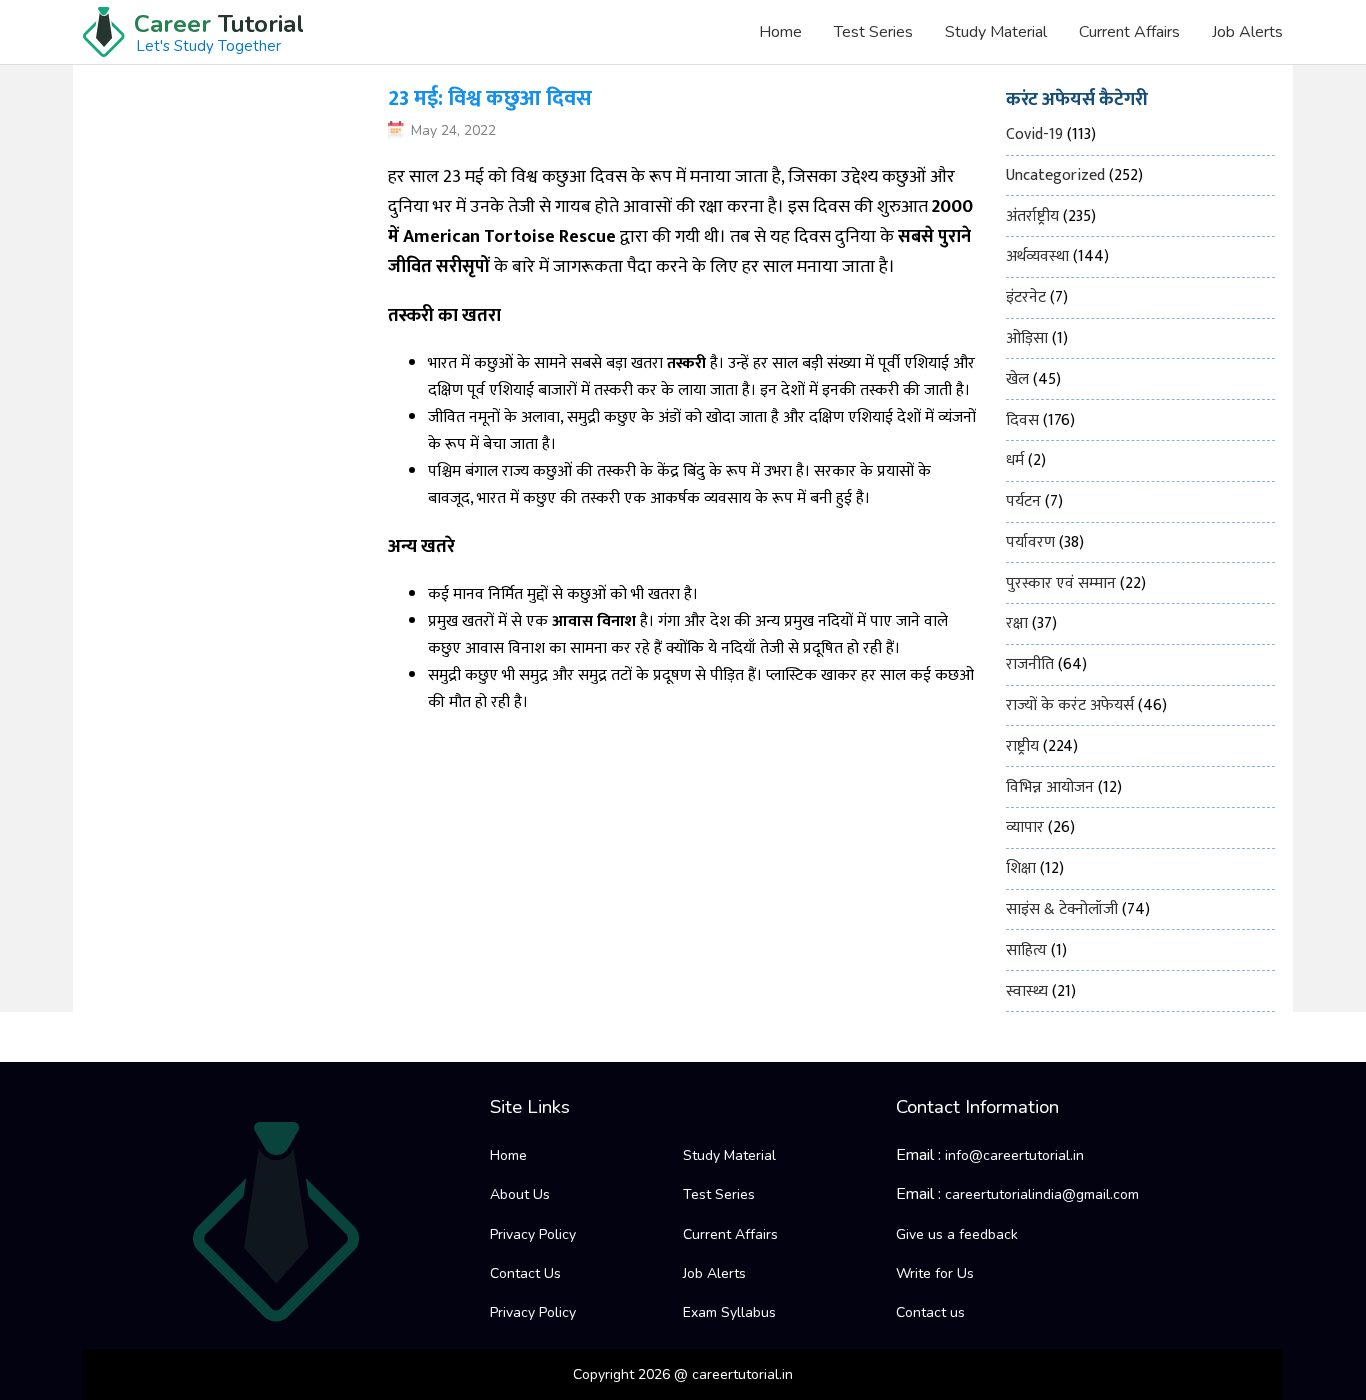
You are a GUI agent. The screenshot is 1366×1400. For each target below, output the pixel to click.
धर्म (1015, 460)
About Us (520, 1194)
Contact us (930, 1312)
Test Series (873, 32)
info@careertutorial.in (1014, 1155)
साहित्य (1026, 950)
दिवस (1022, 420)
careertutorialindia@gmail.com (1042, 1194)
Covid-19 (1034, 134)
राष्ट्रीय (1022, 746)
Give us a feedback (957, 1234)
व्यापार (1025, 827)
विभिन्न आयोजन (1050, 787)
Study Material (996, 32)
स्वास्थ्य (1027, 991)
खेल (1017, 379)
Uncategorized (1055, 175)
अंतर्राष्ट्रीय (1032, 216)
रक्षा (1017, 623)
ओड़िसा (1027, 338)
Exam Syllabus (729, 1312)
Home (780, 32)
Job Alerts (1247, 32)
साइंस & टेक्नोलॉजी (1062, 909)
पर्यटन (1023, 501)
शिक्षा (1021, 868)
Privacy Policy (533, 1234)
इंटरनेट (1026, 297)
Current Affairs (1129, 32)
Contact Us (525, 1273)
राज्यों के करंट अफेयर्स (1070, 705)
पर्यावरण (1030, 542)
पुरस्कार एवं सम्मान (1061, 583)
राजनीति (1030, 664)
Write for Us (935, 1273)
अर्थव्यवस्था (1037, 256)
